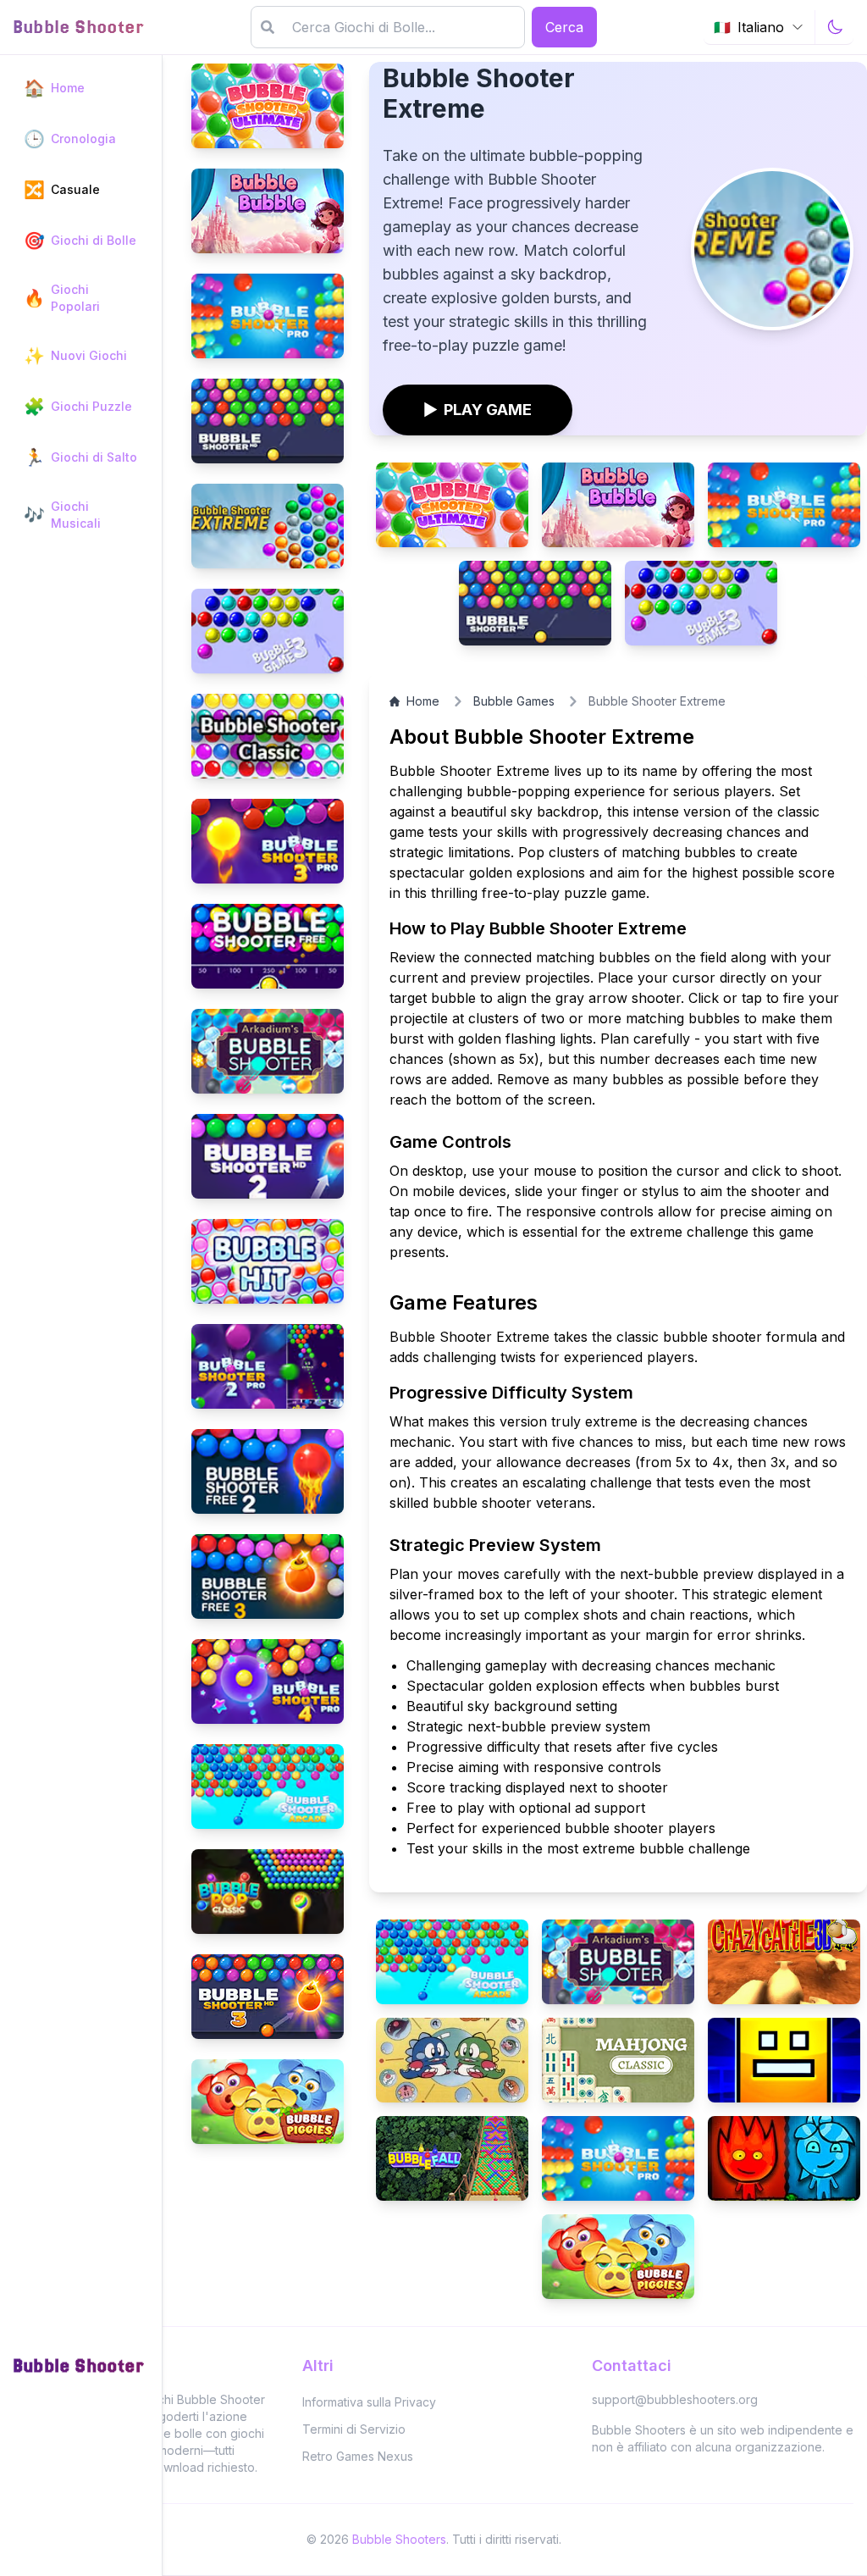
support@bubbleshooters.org (675, 2399)
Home (423, 701)
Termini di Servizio (354, 2429)
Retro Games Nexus (358, 2456)
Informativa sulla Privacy (369, 2402)
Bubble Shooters (399, 2539)
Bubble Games (514, 701)
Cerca (564, 27)
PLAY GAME (478, 410)
